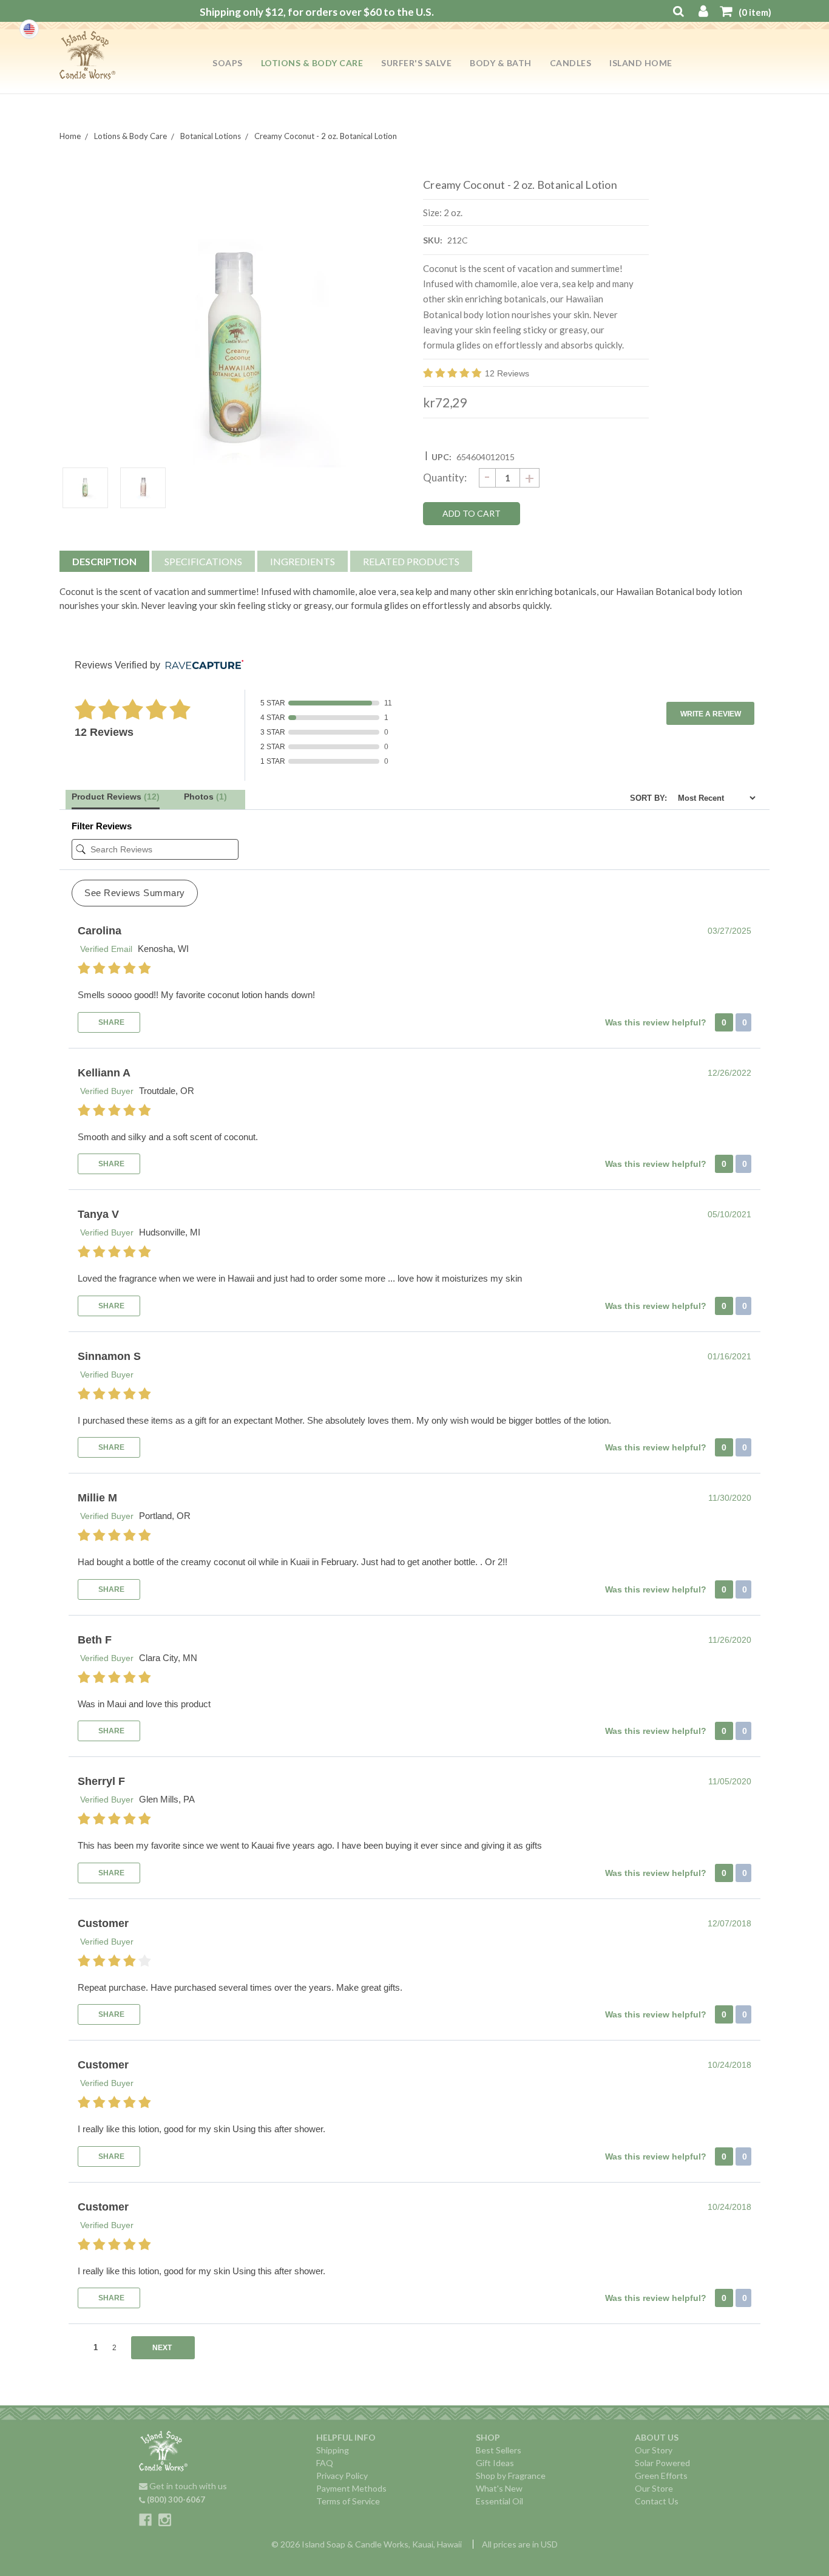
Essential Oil (499, 2501)
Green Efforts (661, 2476)
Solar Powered (662, 2463)
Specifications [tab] (203, 561)
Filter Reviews (102, 826)
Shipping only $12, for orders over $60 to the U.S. (317, 12)
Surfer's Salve (416, 63)
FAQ (325, 2463)
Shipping (333, 2450)
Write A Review (711, 714)
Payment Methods (351, 2488)
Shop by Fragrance (511, 2476)
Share (110, 1022)
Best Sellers (499, 2450)
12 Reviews (507, 373)
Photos (205, 797)
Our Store (654, 2488)
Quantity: (445, 477)
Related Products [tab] (411, 561)
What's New (499, 2488)
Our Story (654, 2450)
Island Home (641, 63)
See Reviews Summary (135, 893)
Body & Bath (501, 63)
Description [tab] (104, 561)
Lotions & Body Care (312, 63)
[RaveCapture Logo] (201, 666)
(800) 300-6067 (175, 2500)
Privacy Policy (342, 2476)
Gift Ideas (495, 2463)
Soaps (228, 63)
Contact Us (657, 2501)
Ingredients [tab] (303, 561)
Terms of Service (348, 2501)
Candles (571, 63)
